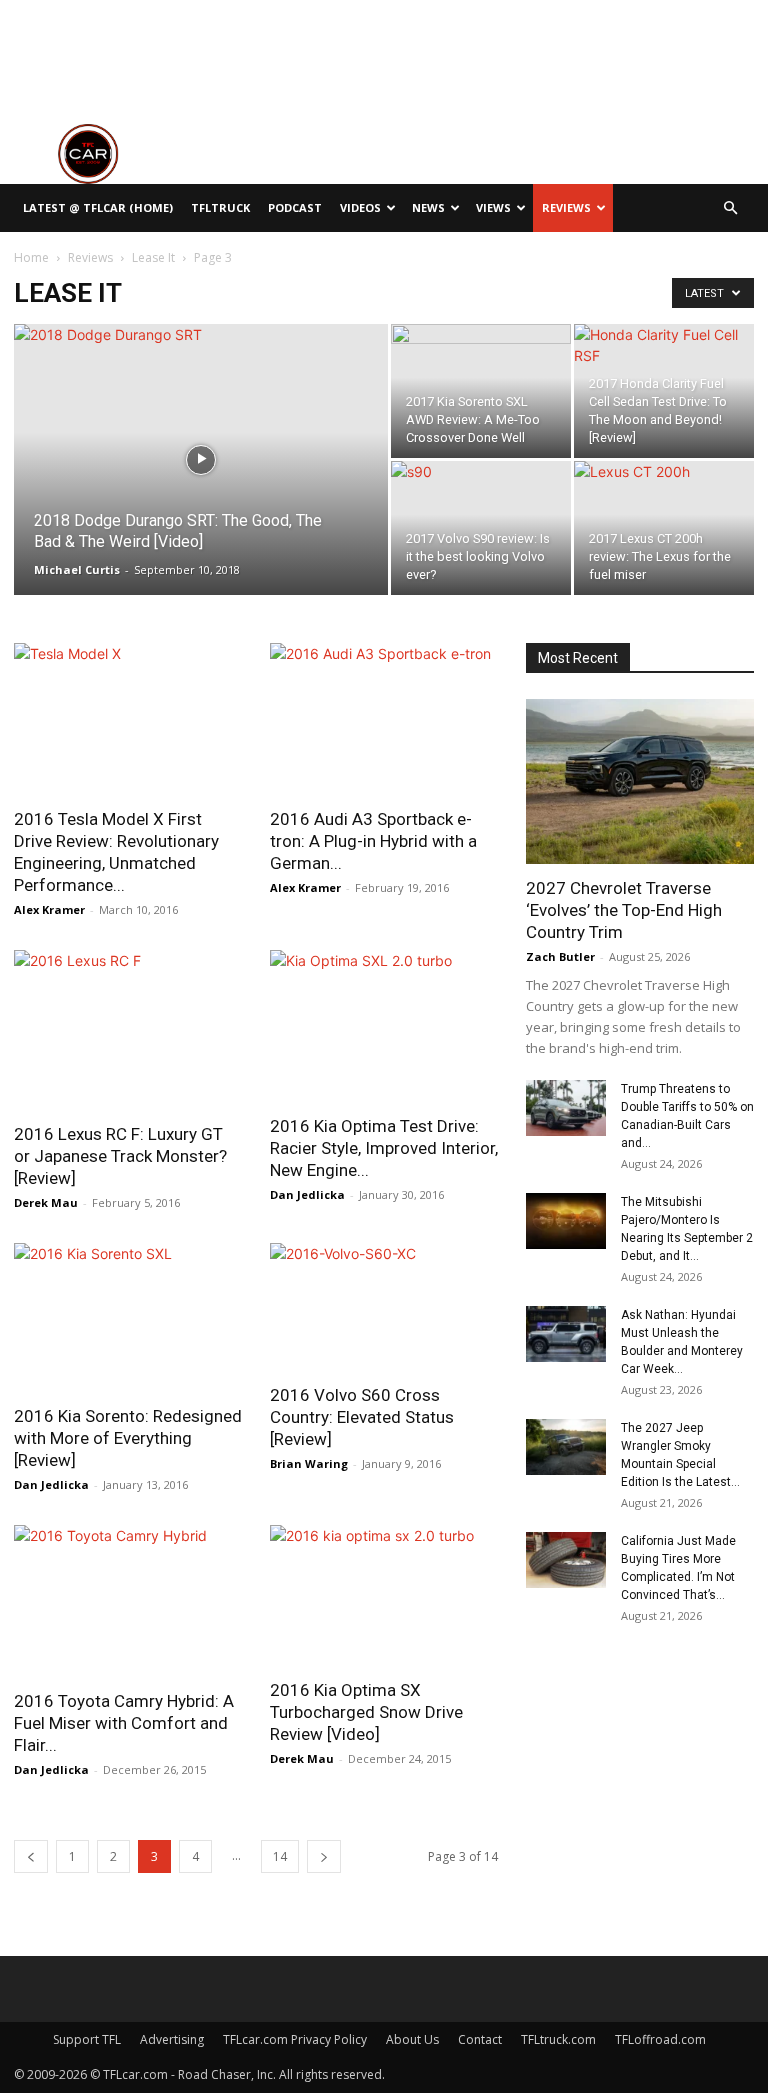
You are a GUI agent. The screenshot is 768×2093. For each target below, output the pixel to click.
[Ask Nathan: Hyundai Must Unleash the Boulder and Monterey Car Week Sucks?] (566, 1334)
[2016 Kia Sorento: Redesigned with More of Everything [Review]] (128, 1317)
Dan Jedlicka (307, 1194)
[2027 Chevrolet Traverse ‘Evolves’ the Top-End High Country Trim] (640, 781)
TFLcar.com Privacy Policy (295, 2039)
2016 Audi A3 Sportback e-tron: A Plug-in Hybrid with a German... (373, 841)
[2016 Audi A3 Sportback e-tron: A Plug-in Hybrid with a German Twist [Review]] (384, 719)
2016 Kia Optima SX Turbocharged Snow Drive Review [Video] (366, 1712)
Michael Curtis (77, 569)
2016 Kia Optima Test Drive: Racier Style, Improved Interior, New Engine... (384, 1148)
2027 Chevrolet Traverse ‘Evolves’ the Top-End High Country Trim (624, 910)
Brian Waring (309, 1463)
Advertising (172, 2039)
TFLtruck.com (558, 2039)
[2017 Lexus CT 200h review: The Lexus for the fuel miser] (664, 521)
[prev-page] (31, 1856)
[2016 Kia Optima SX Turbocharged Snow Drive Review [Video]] (384, 1595)
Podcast (295, 207)
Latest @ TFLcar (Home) (98, 207)
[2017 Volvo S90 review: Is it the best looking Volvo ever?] (481, 521)
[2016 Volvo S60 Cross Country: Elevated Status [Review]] (384, 1307)
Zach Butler (560, 956)
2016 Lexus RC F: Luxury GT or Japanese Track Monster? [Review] (120, 1156)
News (428, 207)
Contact (480, 2039)
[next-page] (324, 1856)
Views (493, 207)
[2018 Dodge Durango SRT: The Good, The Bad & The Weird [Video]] (201, 486)
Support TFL (87, 2039)
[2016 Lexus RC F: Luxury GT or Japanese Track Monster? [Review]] (128, 1030)
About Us (412, 2039)
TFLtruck (220, 207)
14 (280, 1856)
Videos (360, 207)
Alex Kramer (49, 909)
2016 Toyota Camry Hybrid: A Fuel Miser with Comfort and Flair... (124, 1723)
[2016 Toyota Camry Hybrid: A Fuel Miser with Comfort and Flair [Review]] (128, 1601)
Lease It (153, 257)
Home (31, 257)
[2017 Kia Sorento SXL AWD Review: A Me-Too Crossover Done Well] (481, 383)
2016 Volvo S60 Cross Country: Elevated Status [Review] (362, 1417)
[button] (730, 208)
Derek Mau (46, 1202)
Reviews (566, 207)
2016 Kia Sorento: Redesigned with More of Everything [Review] (128, 1438)
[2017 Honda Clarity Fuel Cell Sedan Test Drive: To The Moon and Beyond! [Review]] (664, 385)
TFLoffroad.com (660, 2039)
